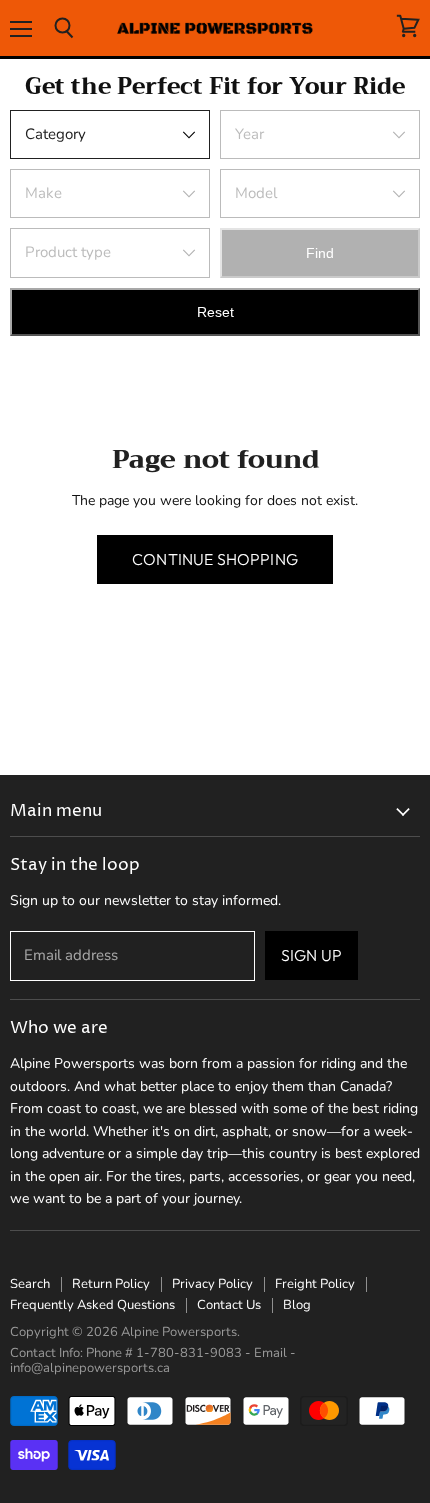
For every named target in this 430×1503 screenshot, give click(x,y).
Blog (297, 1305)
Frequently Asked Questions (92, 1305)
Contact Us (229, 1305)
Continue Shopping (215, 559)
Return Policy (111, 1284)
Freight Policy (315, 1284)
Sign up (311, 955)
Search (30, 1284)
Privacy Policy (212, 1284)
